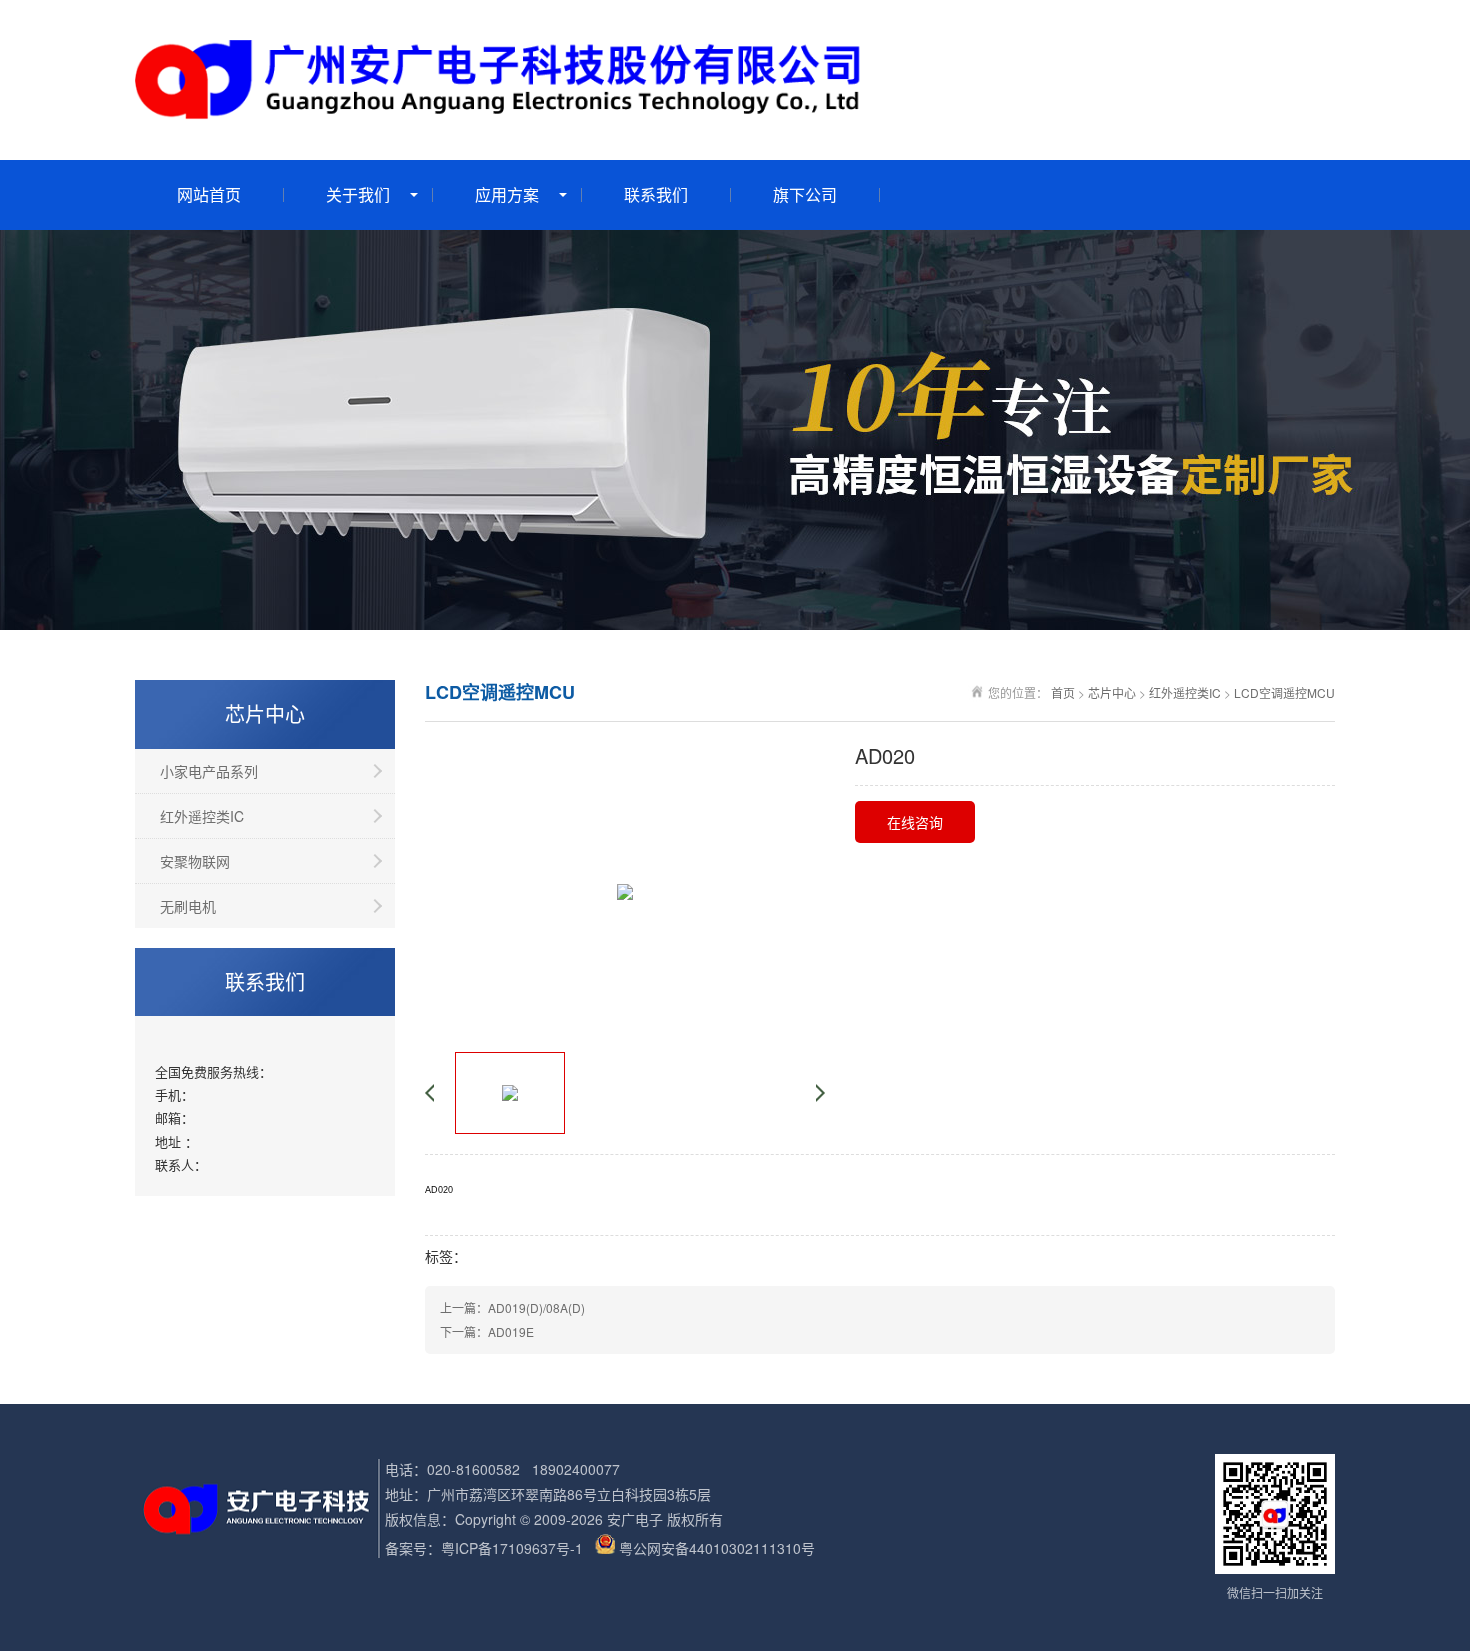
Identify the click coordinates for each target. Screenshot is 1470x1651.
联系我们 (656, 194)
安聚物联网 (195, 861)
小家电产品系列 (209, 771)
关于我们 (358, 194)
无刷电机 (188, 906)
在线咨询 (915, 822)
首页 (1063, 692)
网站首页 (209, 194)
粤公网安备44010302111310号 (717, 1548)
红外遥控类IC (202, 816)
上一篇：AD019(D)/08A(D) (512, 1307)
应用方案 (507, 194)
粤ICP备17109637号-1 (512, 1548)
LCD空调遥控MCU (1284, 692)
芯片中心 (1112, 692)
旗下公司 (805, 194)
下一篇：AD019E (487, 1331)
